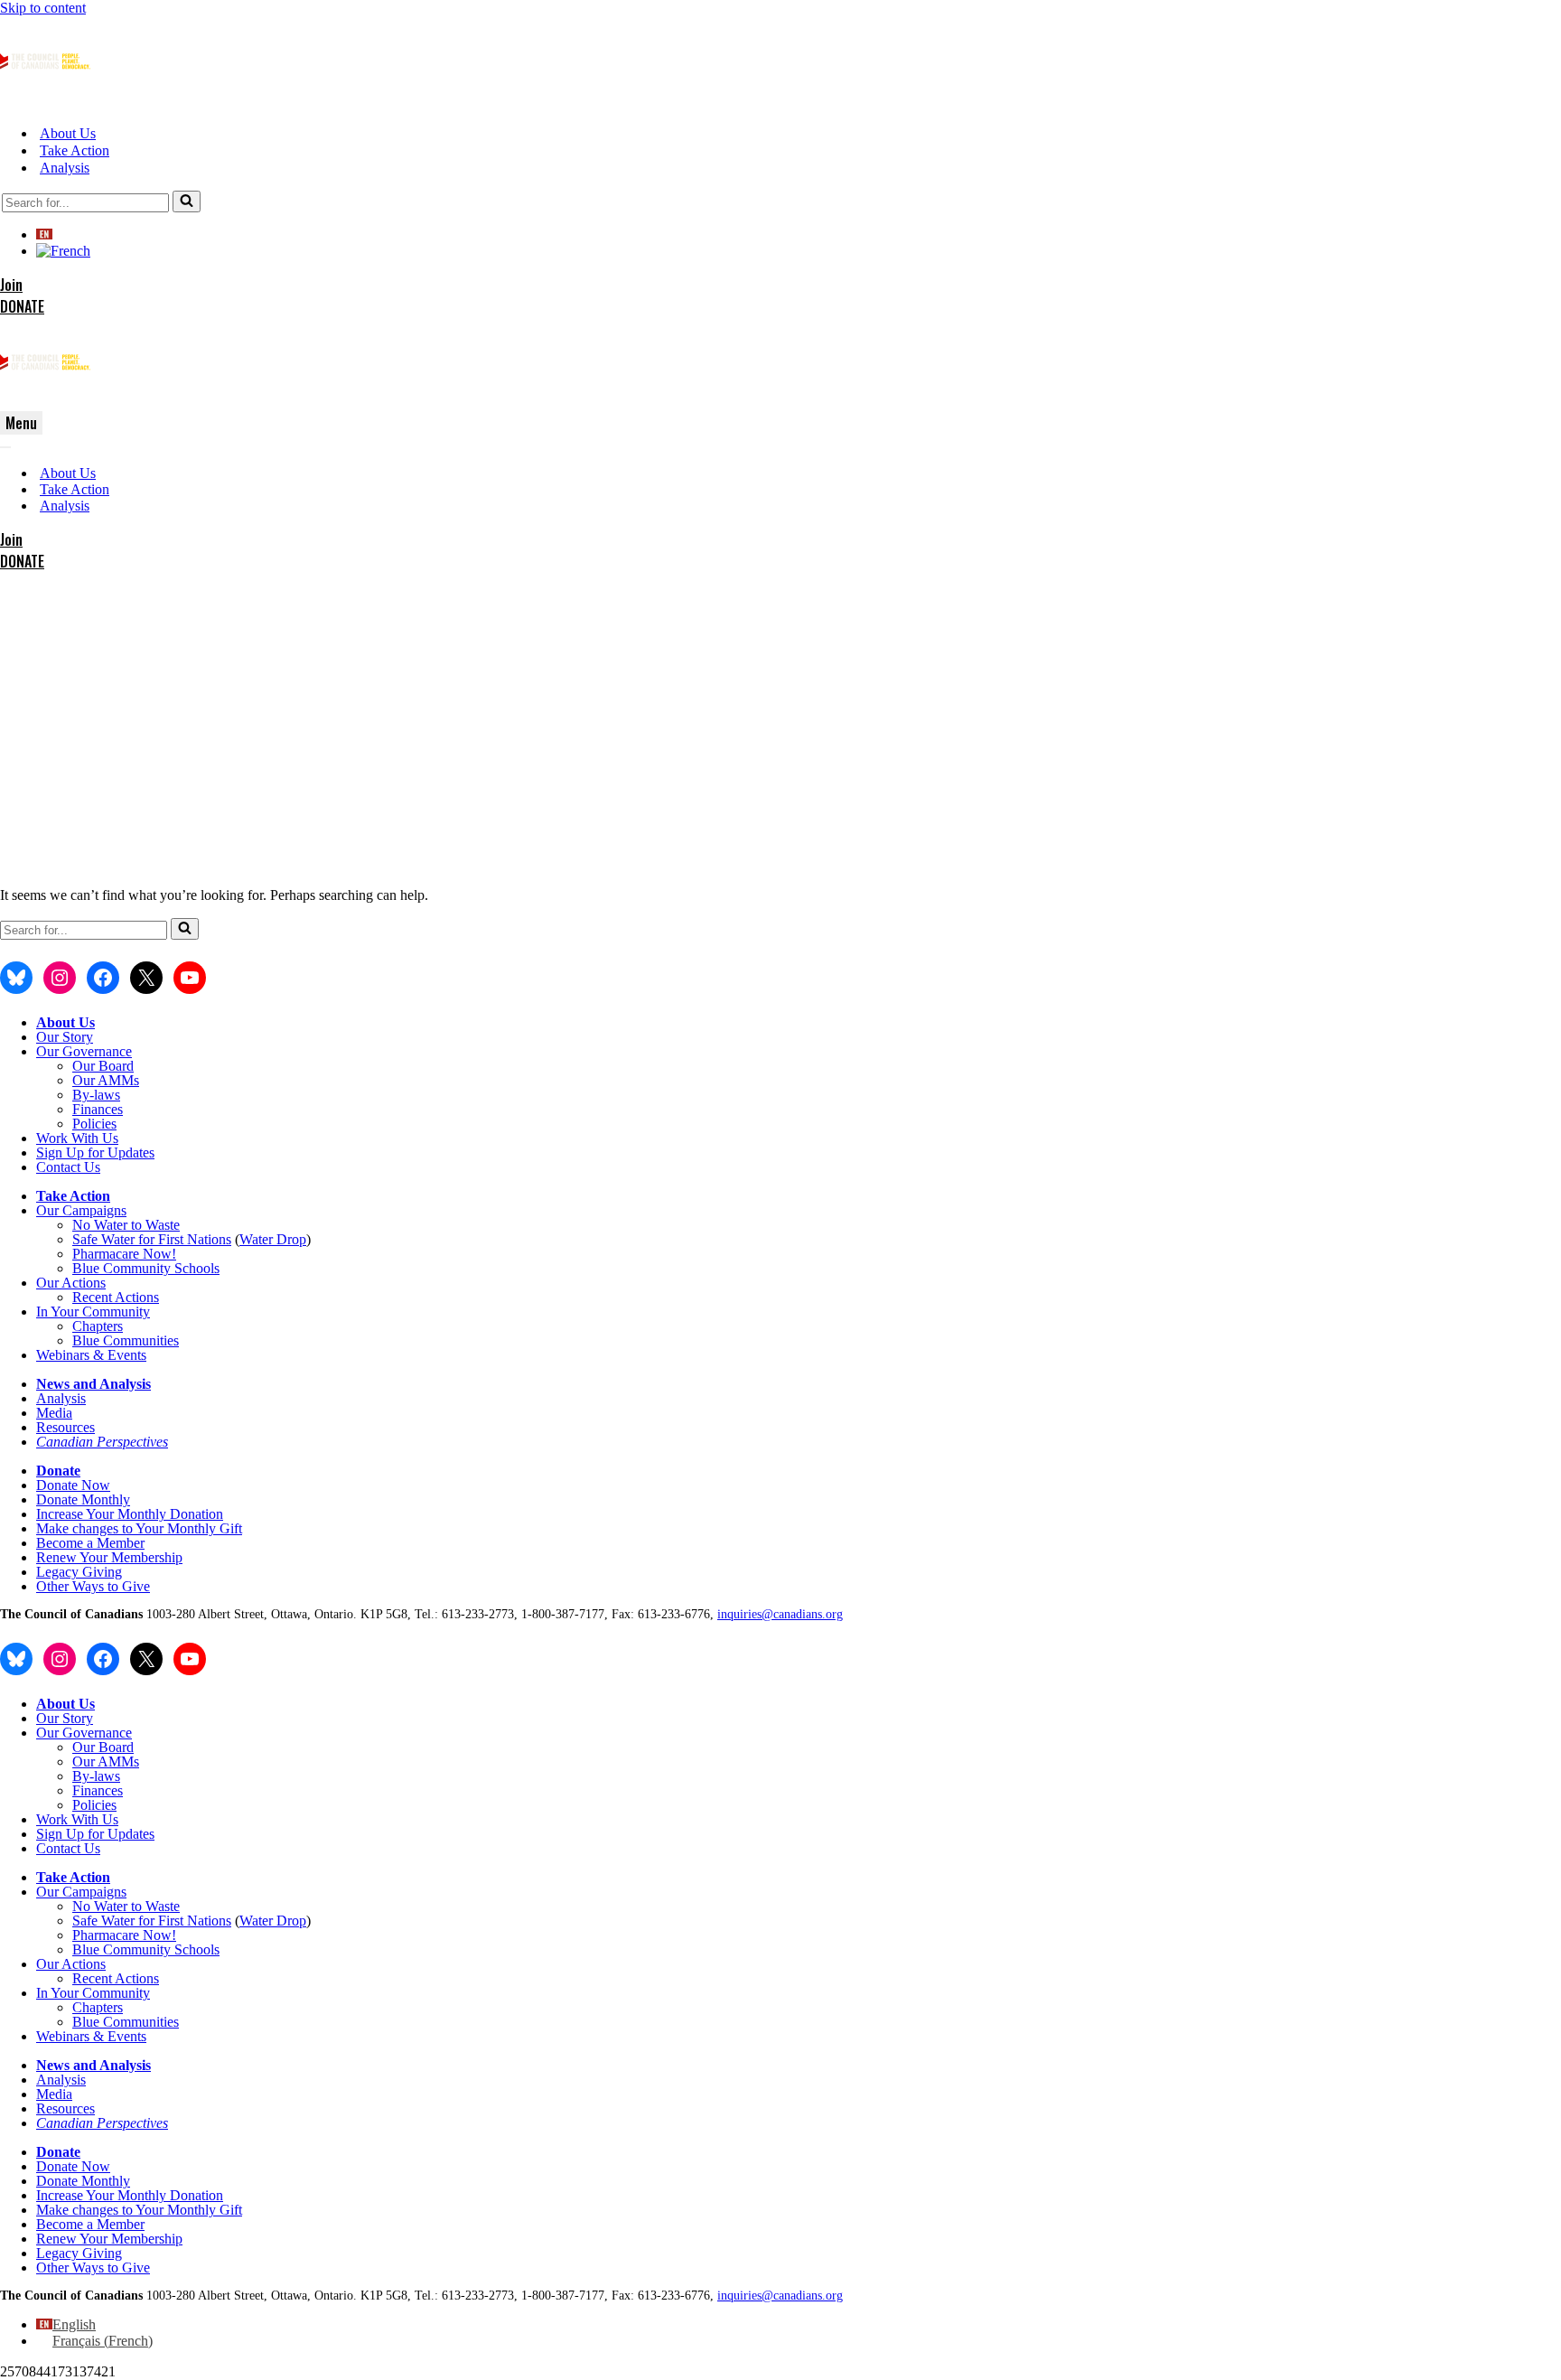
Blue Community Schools (146, 1268)
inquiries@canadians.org (780, 1614)
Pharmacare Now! (124, 1254)
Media (54, 1413)
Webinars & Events (91, 1355)
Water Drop (273, 1239)
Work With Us (77, 1138)
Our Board (103, 1066)
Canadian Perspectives (102, 1442)
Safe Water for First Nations (152, 1239)
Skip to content (43, 8)
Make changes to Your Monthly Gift (139, 1528)
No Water (102, 1225)
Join (11, 285)
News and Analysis (93, 1384)
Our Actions (71, 1283)
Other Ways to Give (93, 1586)
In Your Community (93, 1312)
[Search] (187, 201)
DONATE (22, 306)
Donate (58, 1471)
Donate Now (73, 1485)
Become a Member (90, 1543)
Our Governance (84, 1051)
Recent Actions (116, 1297)
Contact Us (68, 1167)
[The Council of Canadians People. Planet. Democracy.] (45, 102)
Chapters (98, 1326)
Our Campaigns (81, 1210)
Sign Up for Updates (95, 1153)
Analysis (65, 168)
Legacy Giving (79, 1572)
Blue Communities (126, 1340)
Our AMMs (106, 1080)
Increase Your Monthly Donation (130, 1514)
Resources (65, 1427)
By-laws (96, 1095)
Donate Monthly (83, 1499)
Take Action (75, 150)
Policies (94, 1124)
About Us (68, 133)
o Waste (157, 1225)
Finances (98, 1109)
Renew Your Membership (109, 1557)
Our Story (65, 1037)
